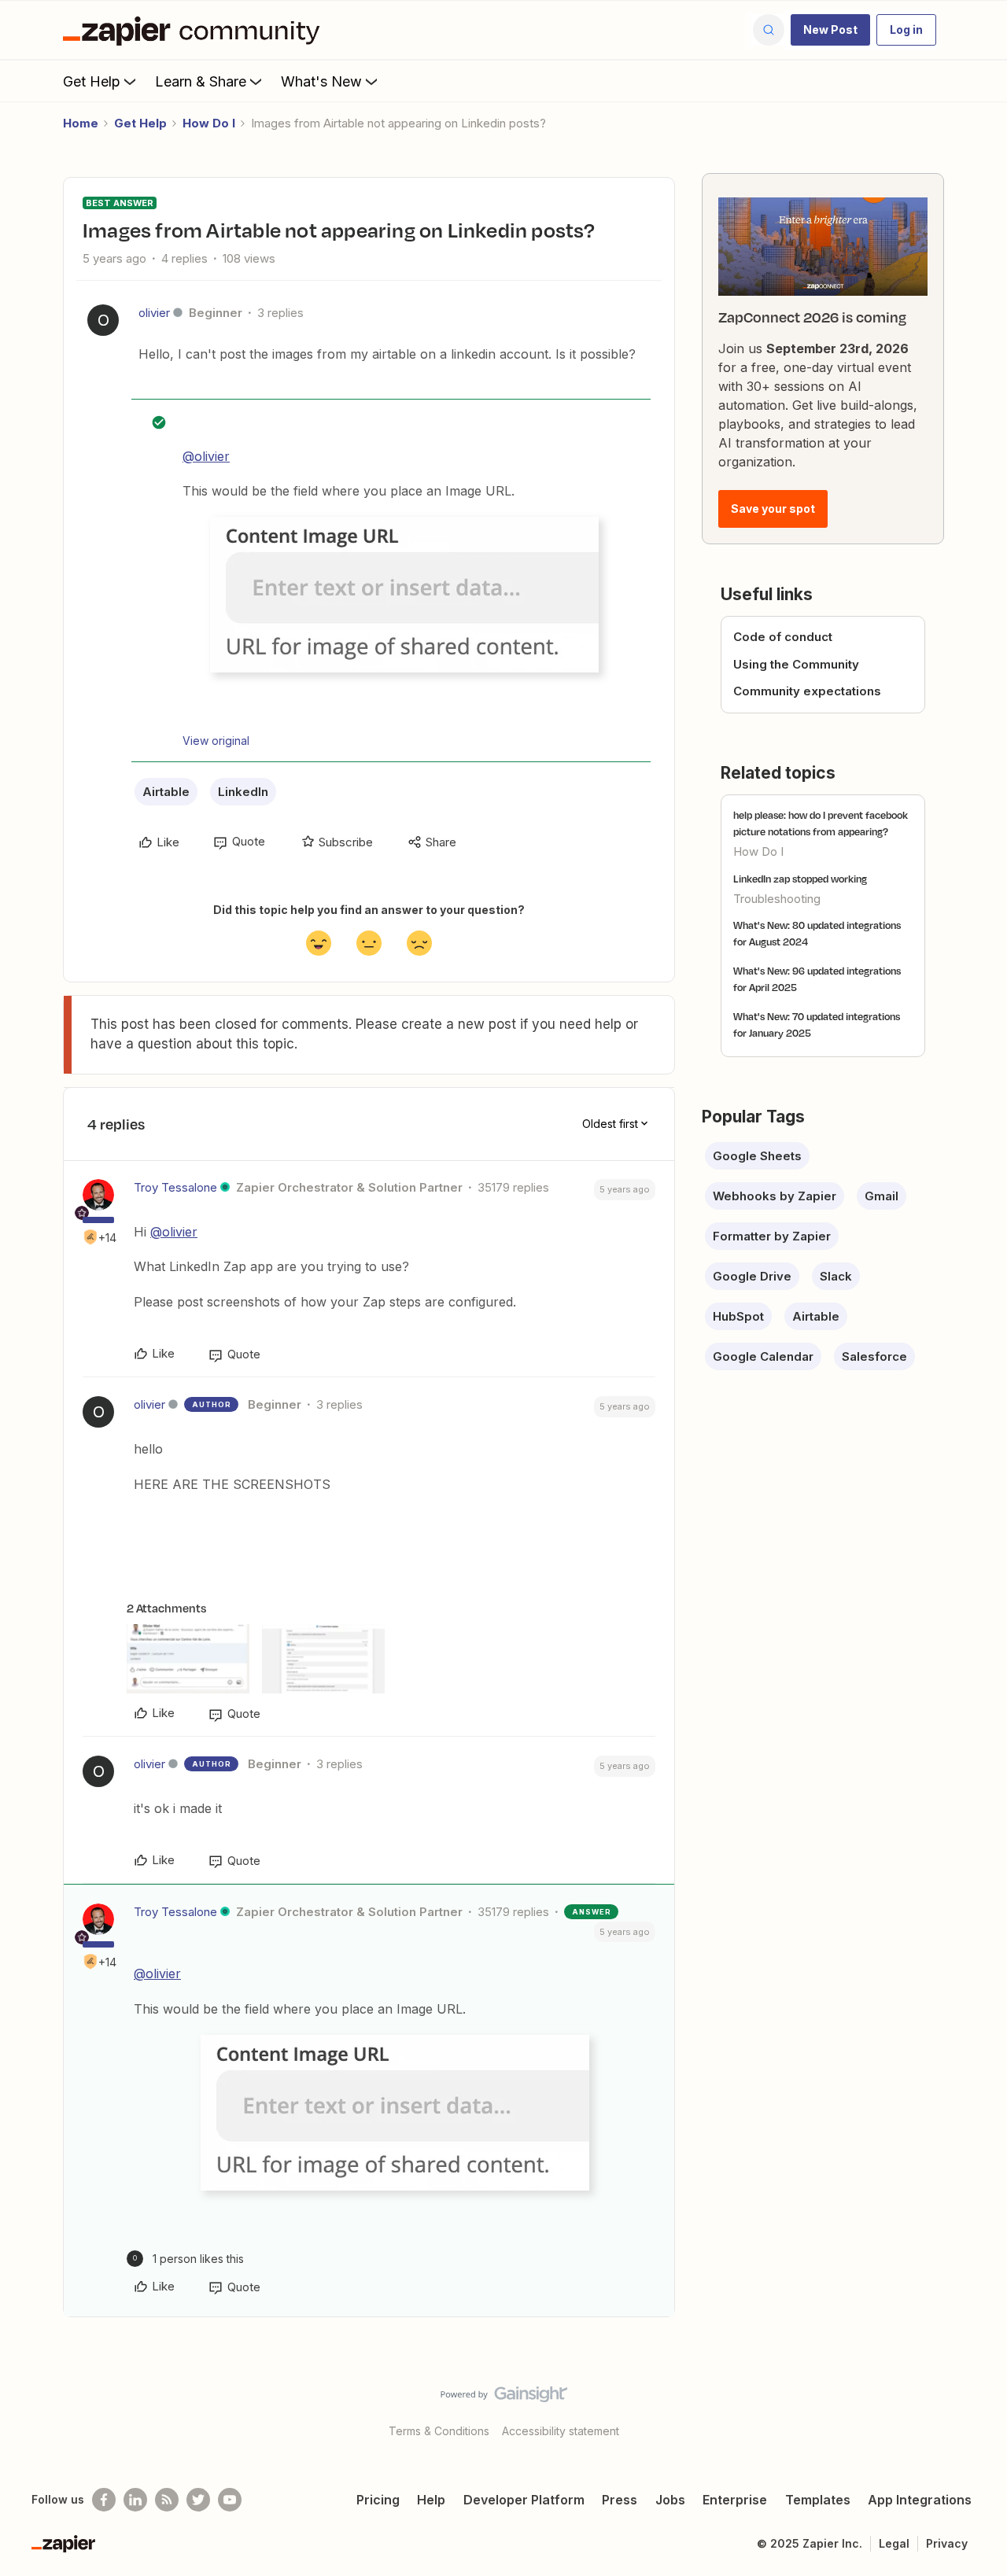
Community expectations (807, 691)
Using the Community (796, 664)
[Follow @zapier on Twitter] (198, 2500)
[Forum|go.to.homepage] (195, 30)
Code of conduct (783, 637)
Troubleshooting (777, 899)
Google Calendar (763, 1356)
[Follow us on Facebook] (104, 2500)
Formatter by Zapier (772, 1236)
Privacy (947, 2543)
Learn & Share (201, 81)
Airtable (166, 792)
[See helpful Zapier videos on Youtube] (230, 2500)
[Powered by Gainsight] (504, 2398)
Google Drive (752, 1276)
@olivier (206, 456)
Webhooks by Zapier (775, 1196)
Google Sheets (757, 1156)
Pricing (378, 2500)
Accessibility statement (561, 2431)
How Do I (209, 123)
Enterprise (735, 2500)
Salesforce (874, 1356)
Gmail (882, 1196)
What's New (321, 81)
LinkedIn (243, 792)
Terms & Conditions (439, 2431)
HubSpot (738, 1316)
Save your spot (773, 509)
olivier (154, 313)
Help (431, 2500)
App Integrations (920, 2500)
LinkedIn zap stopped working (800, 879)
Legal (894, 2543)
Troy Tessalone (175, 1187)
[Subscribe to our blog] (167, 2500)
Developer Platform (524, 2500)
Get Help (92, 81)
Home (81, 123)
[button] (830, 30)
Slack (836, 1276)
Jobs (670, 2500)
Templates (818, 2500)
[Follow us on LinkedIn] (135, 2500)
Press (620, 2500)
